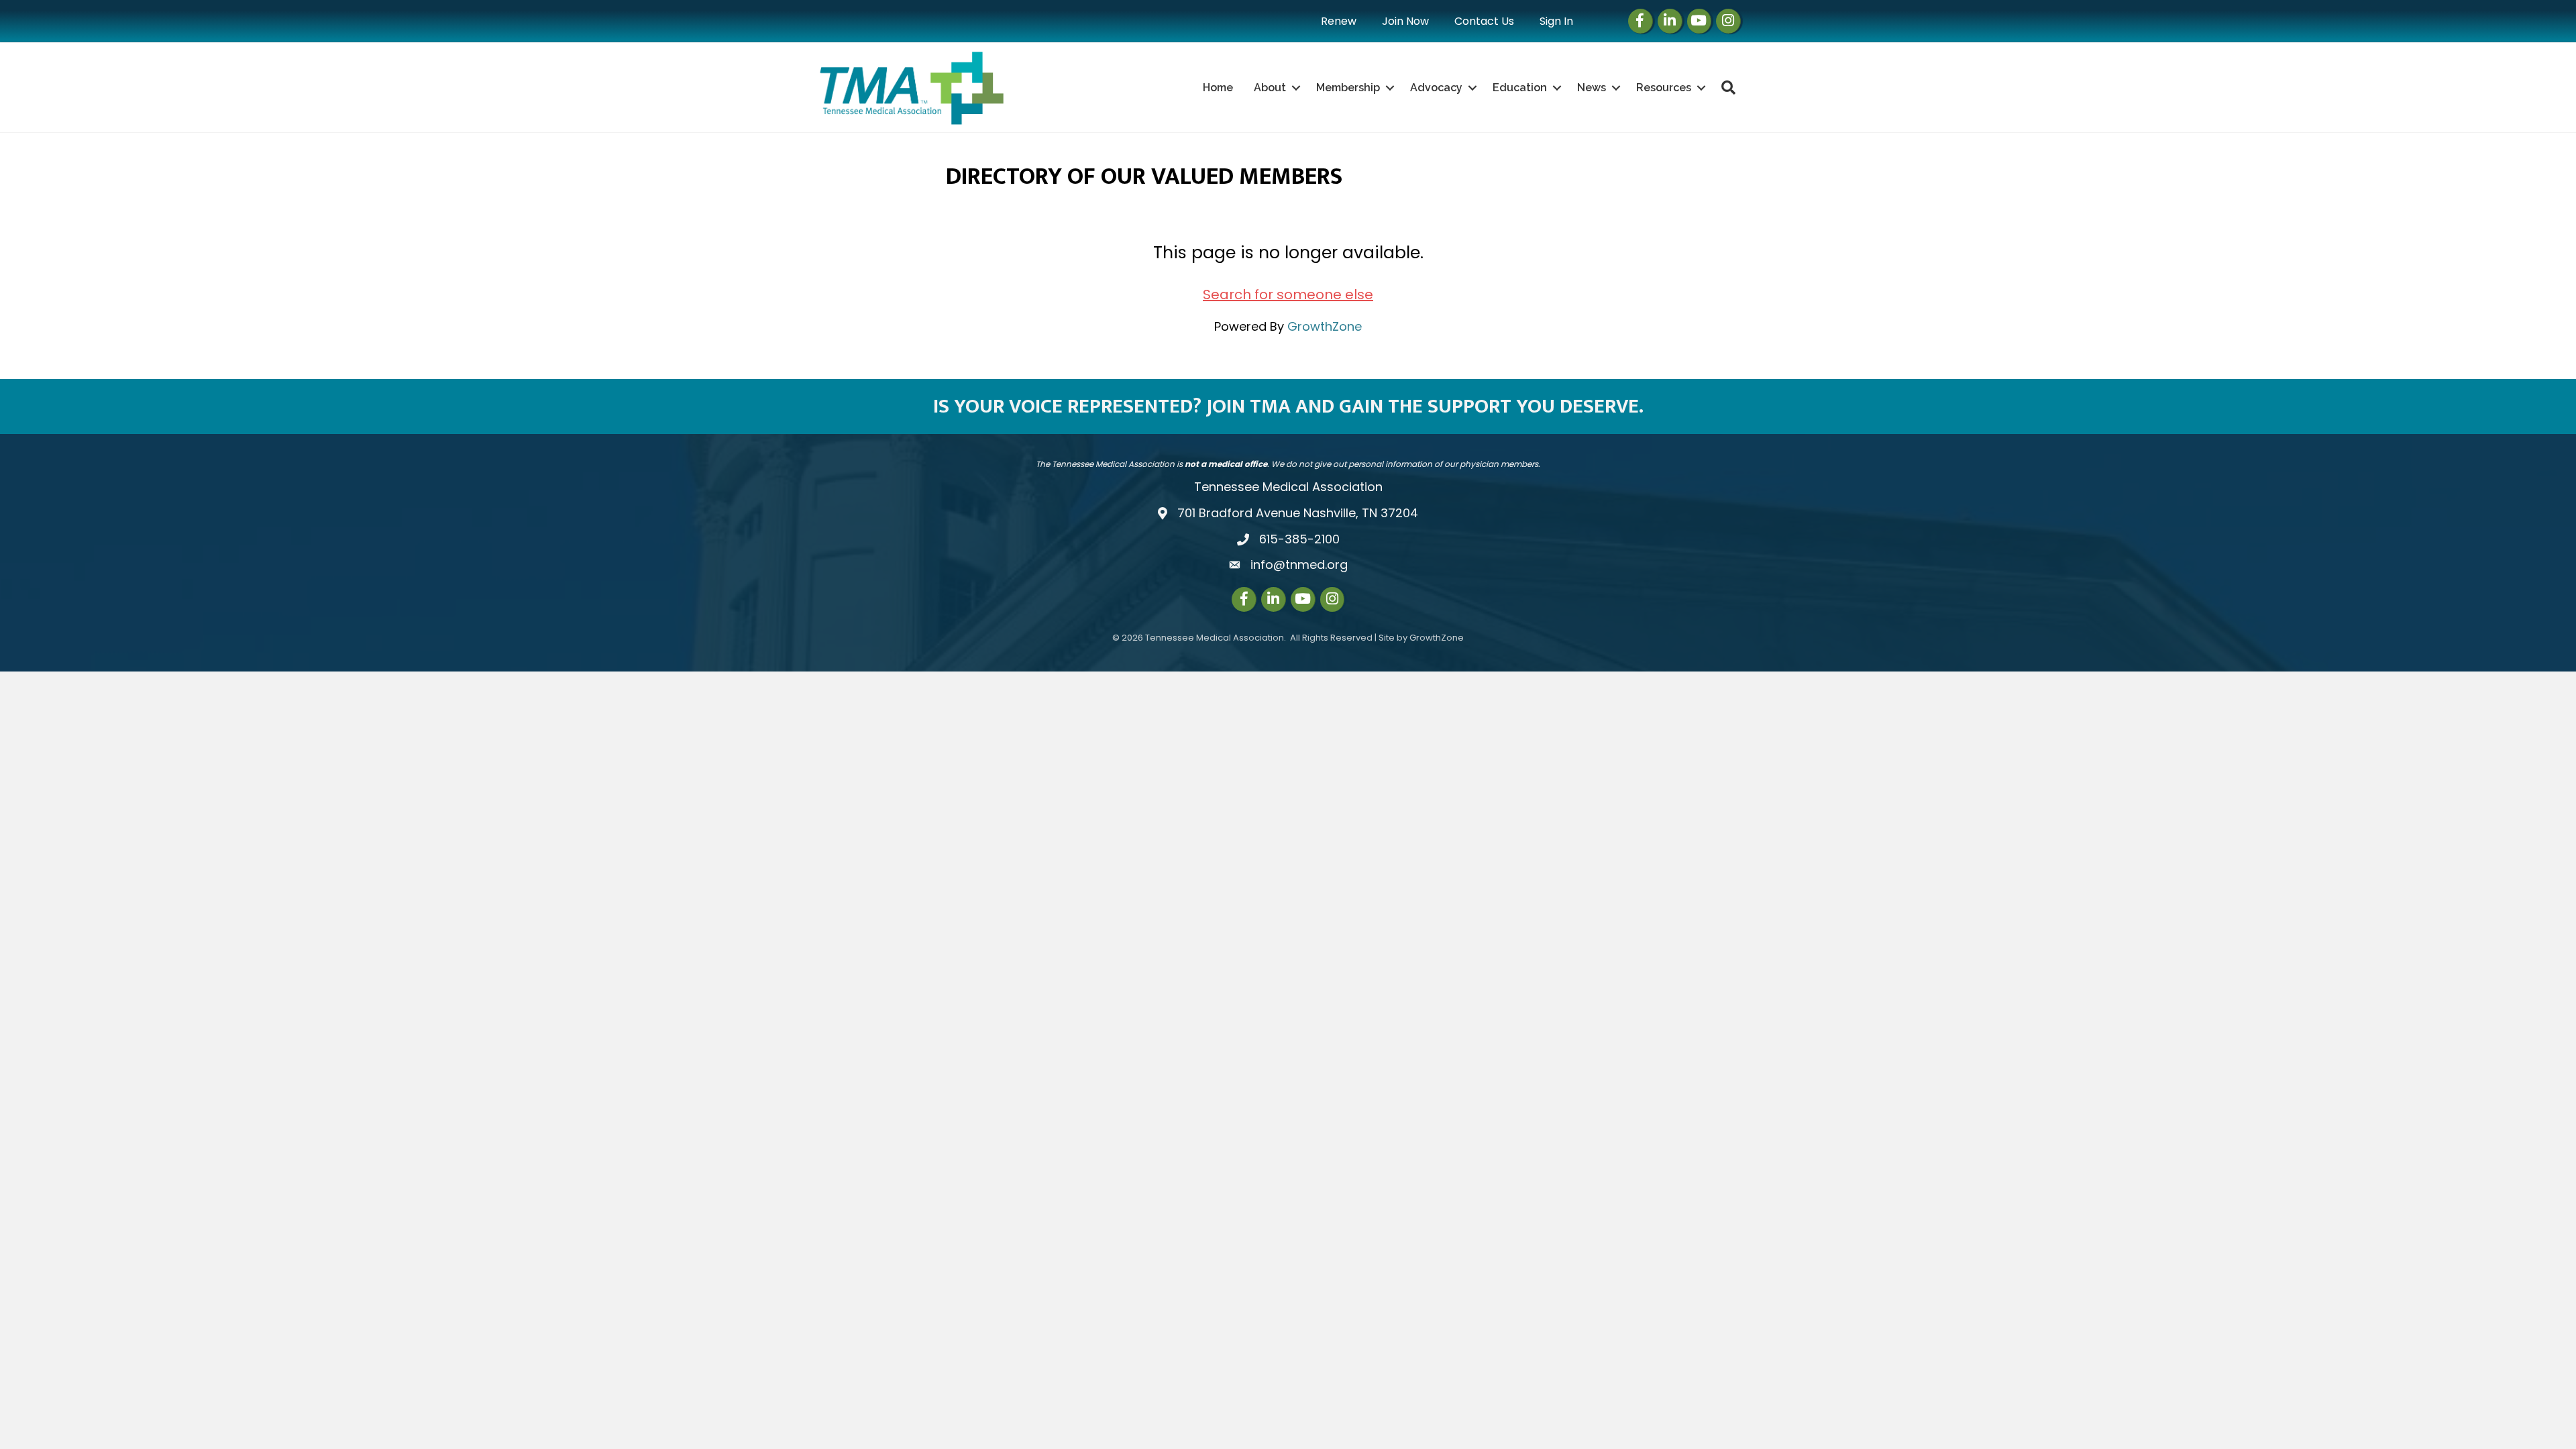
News (1592, 88)
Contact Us (1484, 21)
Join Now (1405, 21)
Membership (1348, 88)
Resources (1664, 88)
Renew (1339, 21)
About (1270, 88)
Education (1520, 88)
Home (1218, 88)
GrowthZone (1325, 326)
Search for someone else (1288, 294)
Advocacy (1436, 88)
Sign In (1556, 21)
